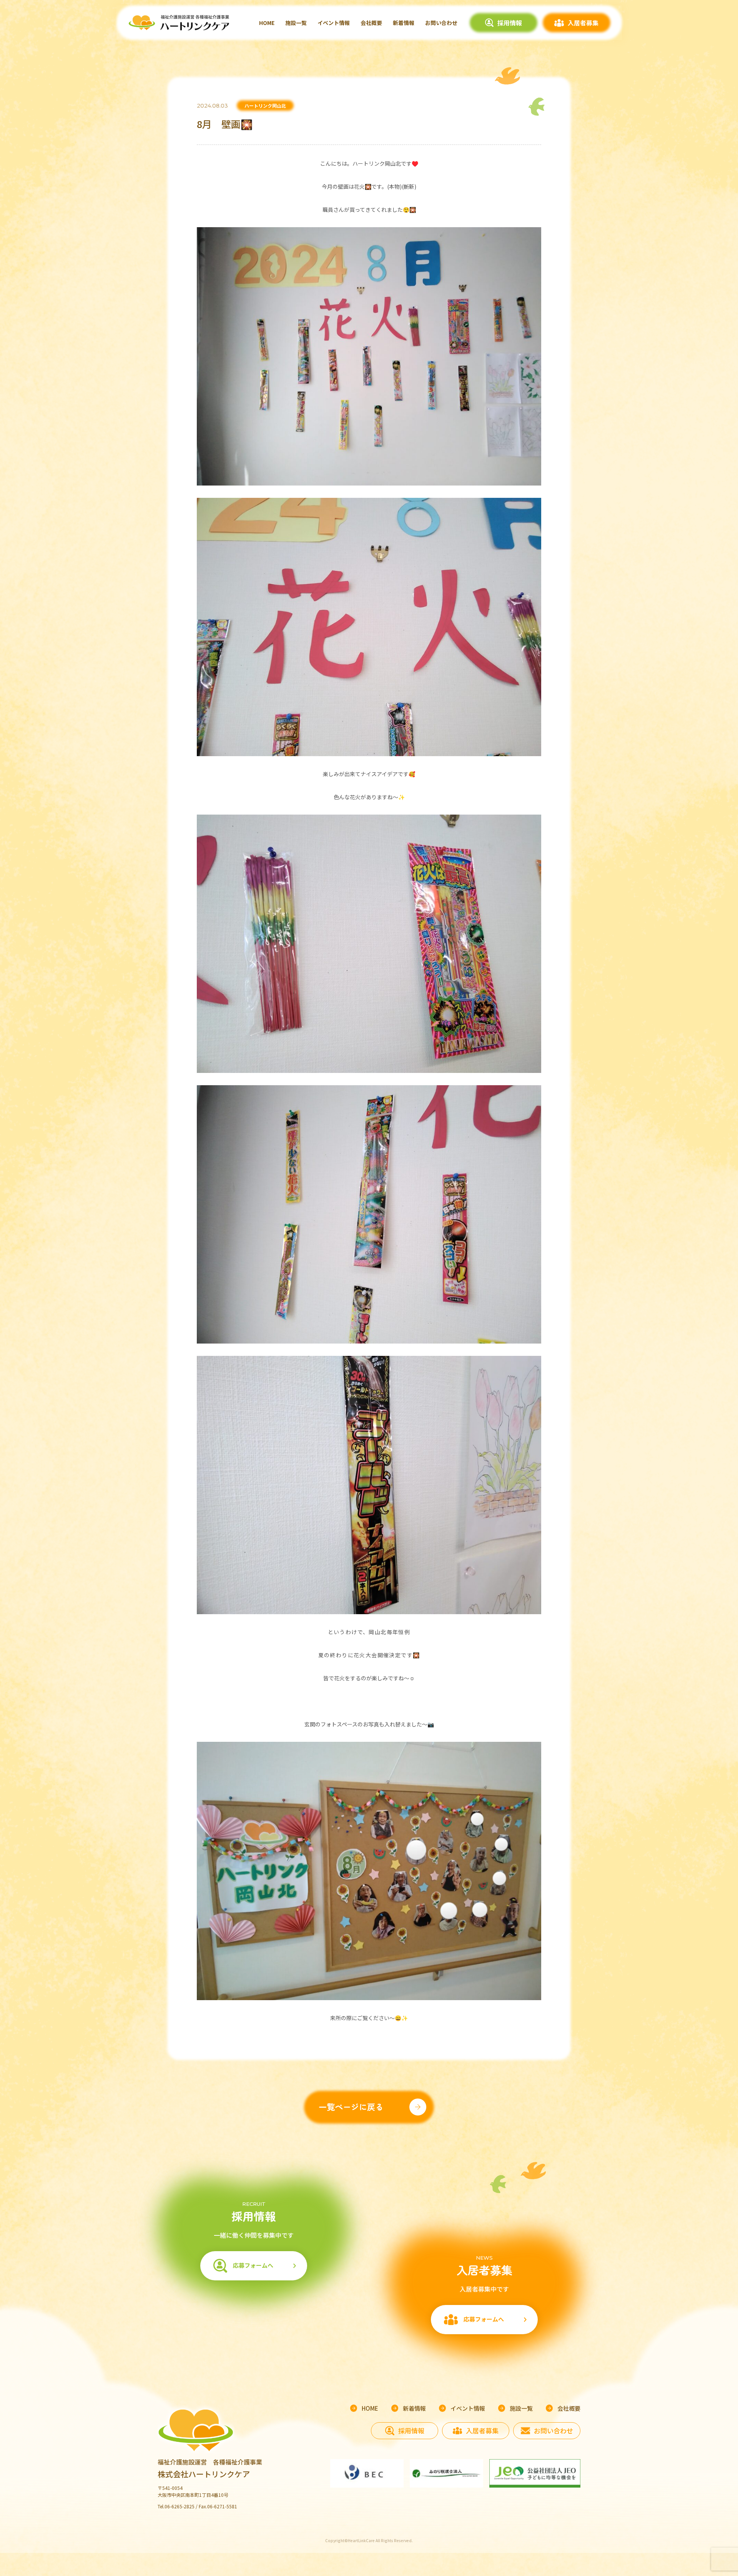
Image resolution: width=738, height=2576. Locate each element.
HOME (267, 23)
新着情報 (404, 23)
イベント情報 (334, 23)
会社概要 (371, 23)
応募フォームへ (253, 2265)
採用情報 (510, 23)
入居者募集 (583, 23)
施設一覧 (296, 23)
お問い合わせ (441, 23)
